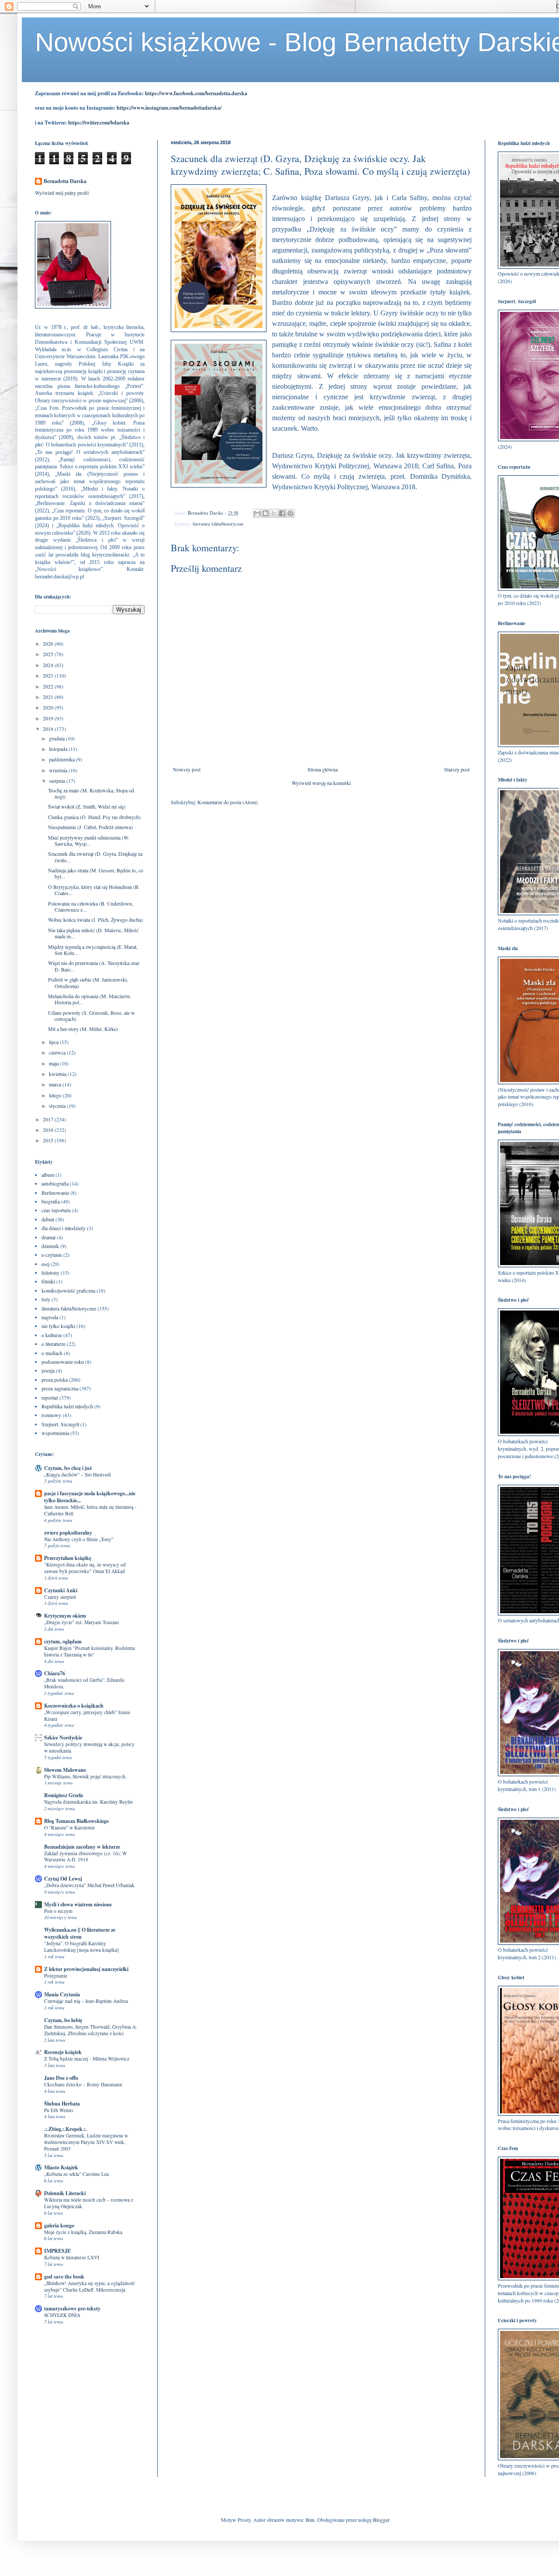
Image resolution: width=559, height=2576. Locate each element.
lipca (54, 1042)
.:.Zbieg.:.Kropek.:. (66, 2129)
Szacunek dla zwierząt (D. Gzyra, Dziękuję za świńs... (95, 857)
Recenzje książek (63, 2052)
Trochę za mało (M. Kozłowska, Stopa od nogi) (91, 793)
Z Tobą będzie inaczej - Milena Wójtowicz (87, 2059)
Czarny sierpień (60, 1597)
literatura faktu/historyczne (218, 524)
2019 (49, 718)
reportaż (50, 1397)
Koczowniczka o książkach (74, 1706)
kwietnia (58, 1074)
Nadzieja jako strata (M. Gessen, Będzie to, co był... (96, 873)
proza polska (55, 1380)
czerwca (58, 1052)
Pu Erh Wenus (59, 2110)
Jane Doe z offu (61, 2078)
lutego (56, 1095)
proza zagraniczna (60, 1388)
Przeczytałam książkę (68, 1558)
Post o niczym (58, 1911)
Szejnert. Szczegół (60, 1424)
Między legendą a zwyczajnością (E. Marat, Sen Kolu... (93, 950)
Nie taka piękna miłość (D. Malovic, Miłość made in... (93, 933)
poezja (48, 1370)
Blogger (381, 2520)
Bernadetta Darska (65, 181)
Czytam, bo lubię (63, 2020)
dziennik (50, 1246)
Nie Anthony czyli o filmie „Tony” (79, 1539)
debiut (48, 1219)
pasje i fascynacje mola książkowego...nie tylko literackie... (90, 1497)
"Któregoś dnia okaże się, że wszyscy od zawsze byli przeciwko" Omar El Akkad (85, 1568)
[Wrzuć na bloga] (266, 513)
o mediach (52, 1353)
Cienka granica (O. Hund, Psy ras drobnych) (94, 817)
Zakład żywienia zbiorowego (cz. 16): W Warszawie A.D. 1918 (86, 1857)
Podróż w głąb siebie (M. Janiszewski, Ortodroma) (88, 982)
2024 (49, 665)
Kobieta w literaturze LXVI (72, 2257)
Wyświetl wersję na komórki (321, 783)
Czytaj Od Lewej (63, 1879)
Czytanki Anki (61, 1590)
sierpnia (58, 781)
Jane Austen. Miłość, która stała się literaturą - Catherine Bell (90, 1510)
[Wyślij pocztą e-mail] (257, 513)
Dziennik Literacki (65, 2193)
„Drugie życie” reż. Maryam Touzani (81, 1622)
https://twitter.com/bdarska (99, 123)
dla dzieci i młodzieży (64, 1228)
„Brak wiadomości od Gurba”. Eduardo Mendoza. (84, 1683)
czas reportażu (56, 1210)
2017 (49, 1119)
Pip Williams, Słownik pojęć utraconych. (85, 1776)
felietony (50, 1272)
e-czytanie (52, 1255)
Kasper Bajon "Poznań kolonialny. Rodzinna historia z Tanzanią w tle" (90, 1651)
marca (56, 1084)
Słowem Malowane (65, 1770)
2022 (49, 686)
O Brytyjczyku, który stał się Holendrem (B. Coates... (94, 890)
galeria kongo (59, 2225)
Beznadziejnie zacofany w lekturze (82, 1847)
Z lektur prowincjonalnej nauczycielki (86, 1969)
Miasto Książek (61, 2167)
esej (45, 1264)
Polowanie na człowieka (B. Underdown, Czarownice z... (91, 906)
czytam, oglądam (63, 1641)
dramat (48, 1237)
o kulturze (52, 1335)
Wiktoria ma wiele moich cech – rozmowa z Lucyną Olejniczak (89, 2203)
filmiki (48, 1281)
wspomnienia (55, 1433)
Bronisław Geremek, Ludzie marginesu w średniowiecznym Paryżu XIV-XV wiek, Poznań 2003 (86, 2142)
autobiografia (55, 1183)
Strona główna (323, 769)
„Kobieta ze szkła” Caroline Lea (76, 2174)
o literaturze (53, 1344)
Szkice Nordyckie (63, 1738)
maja (54, 1063)
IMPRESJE (57, 2251)
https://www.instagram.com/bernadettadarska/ (169, 108)
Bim (310, 2520)
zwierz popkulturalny (68, 1533)
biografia (51, 1201)
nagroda (50, 1317)
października (62, 759)
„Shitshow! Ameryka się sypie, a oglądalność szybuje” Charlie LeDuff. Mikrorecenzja (90, 2286)
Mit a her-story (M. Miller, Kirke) (83, 1029)
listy (46, 1299)
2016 (49, 1130)
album (48, 1175)
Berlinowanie (55, 1193)
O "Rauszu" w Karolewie (69, 1827)
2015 (49, 1140)
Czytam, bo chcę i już (68, 1468)
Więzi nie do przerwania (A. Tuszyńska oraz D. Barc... (94, 966)
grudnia (57, 738)
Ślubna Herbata (62, 2104)
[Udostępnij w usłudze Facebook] (282, 513)
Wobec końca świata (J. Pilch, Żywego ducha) (95, 920)
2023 (49, 675)
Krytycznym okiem (65, 1616)
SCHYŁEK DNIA (62, 2315)
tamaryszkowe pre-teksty (72, 2308)
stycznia (58, 1106)
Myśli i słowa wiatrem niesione (78, 1904)
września (59, 770)
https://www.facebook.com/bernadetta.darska (196, 93)
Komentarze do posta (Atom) (228, 802)
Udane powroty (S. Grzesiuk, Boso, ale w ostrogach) (91, 1016)
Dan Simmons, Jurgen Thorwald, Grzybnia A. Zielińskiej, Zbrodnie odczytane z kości (91, 2030)
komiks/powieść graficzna (68, 1290)
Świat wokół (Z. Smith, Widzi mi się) (87, 806)
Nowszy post (187, 769)
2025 (49, 654)
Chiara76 (55, 1673)
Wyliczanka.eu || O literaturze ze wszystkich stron (80, 1933)
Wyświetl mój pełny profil (62, 193)
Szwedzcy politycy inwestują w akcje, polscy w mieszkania (89, 1747)
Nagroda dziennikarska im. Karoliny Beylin (88, 1802)
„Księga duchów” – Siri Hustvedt (78, 1475)
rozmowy (51, 1415)
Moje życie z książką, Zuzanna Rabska (83, 2232)
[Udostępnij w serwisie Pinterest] (290, 513)
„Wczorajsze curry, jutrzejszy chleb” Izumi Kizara (87, 1715)
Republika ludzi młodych (67, 1406)
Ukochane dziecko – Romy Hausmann (83, 2084)
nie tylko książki (58, 1326)
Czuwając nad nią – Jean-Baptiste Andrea (86, 2001)
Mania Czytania (62, 1994)
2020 (49, 707)
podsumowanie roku (63, 1362)
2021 (49, 697)
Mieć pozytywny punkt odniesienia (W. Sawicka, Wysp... (89, 840)
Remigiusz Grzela (64, 1795)
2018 (49, 729)
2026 (49, 643)
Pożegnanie (56, 1976)
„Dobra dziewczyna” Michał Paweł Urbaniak (89, 1885)
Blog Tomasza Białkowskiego (76, 1821)
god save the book (64, 2277)
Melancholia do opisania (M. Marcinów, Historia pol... (90, 999)
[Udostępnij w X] (274, 513)
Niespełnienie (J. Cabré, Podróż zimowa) (90, 827)
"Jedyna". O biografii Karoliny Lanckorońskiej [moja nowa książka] (81, 1947)
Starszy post (457, 769)
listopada (59, 749)
